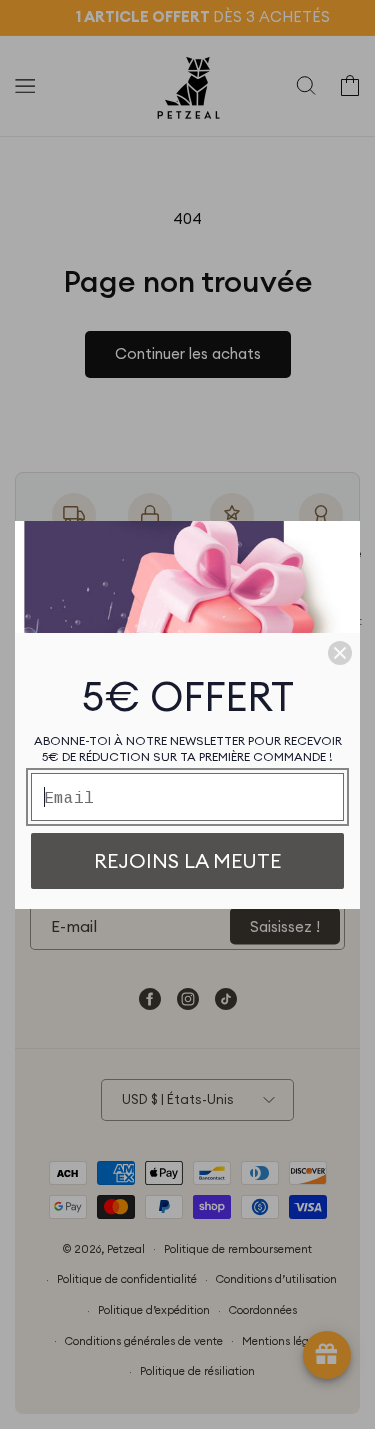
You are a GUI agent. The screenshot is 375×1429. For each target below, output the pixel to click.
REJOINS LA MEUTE (187, 860)
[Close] (340, 653)
